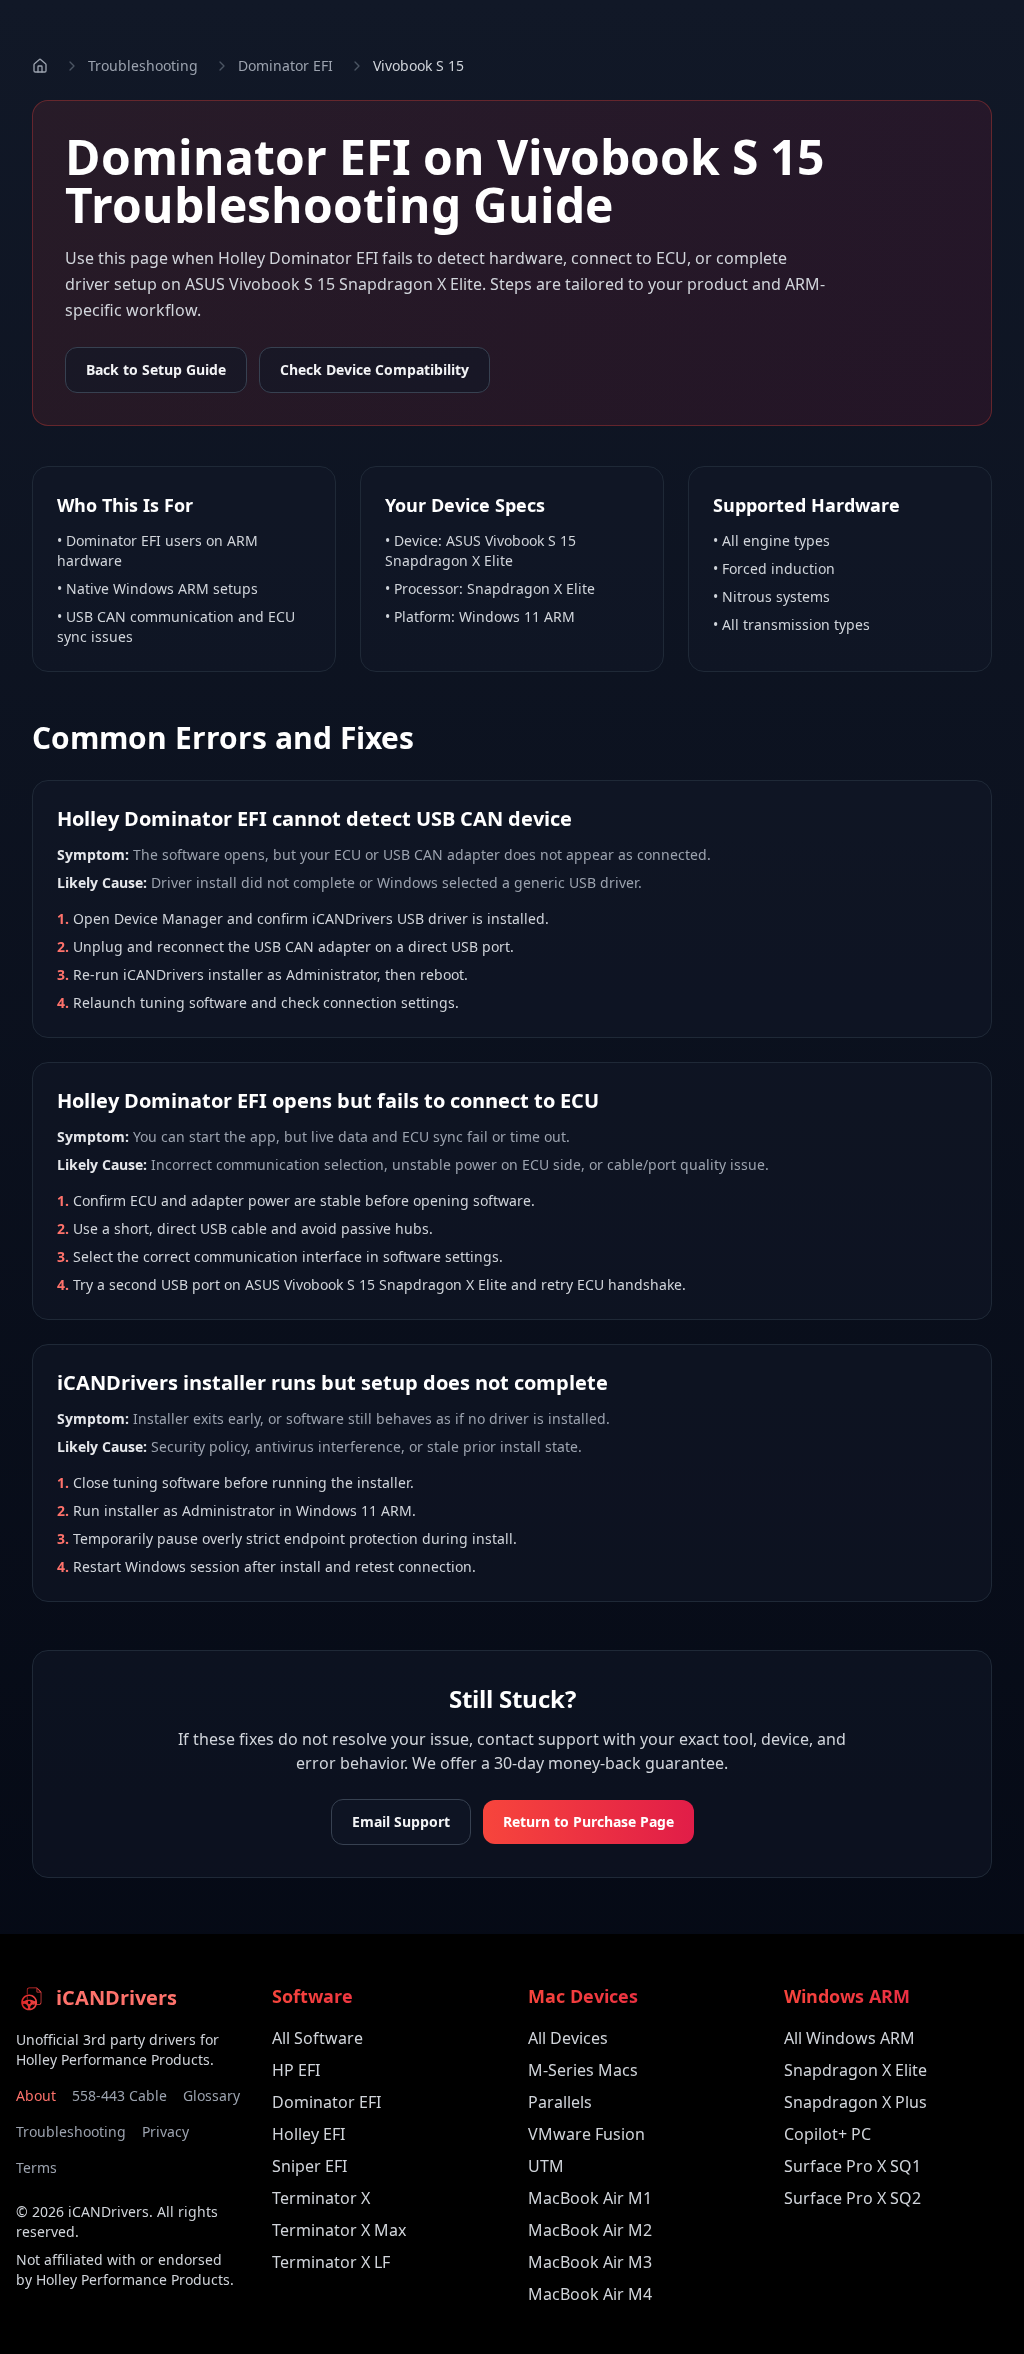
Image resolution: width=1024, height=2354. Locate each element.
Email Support (401, 1821)
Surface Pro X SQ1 (852, 2166)
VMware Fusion (586, 2134)
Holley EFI (308, 2134)
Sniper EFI (309, 2166)
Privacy (165, 2131)
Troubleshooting (143, 65)
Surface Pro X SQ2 (852, 2198)
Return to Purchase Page (588, 1821)
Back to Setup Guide (156, 369)
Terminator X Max (339, 2230)
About (36, 2095)
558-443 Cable (119, 2095)
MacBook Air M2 (590, 2230)
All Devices (568, 2038)
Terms (36, 2167)
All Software (317, 2038)
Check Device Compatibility (374, 369)
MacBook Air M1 (590, 2198)
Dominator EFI (285, 65)
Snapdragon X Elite (855, 2070)
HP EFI (296, 2070)
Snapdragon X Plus (855, 2102)
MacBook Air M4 (590, 2294)
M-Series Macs (583, 2070)
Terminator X (321, 2198)
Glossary (211, 2095)
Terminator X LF (331, 2262)
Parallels (560, 2102)
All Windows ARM (849, 2038)
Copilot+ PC (827, 2134)
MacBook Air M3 (590, 2262)
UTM (546, 2166)
